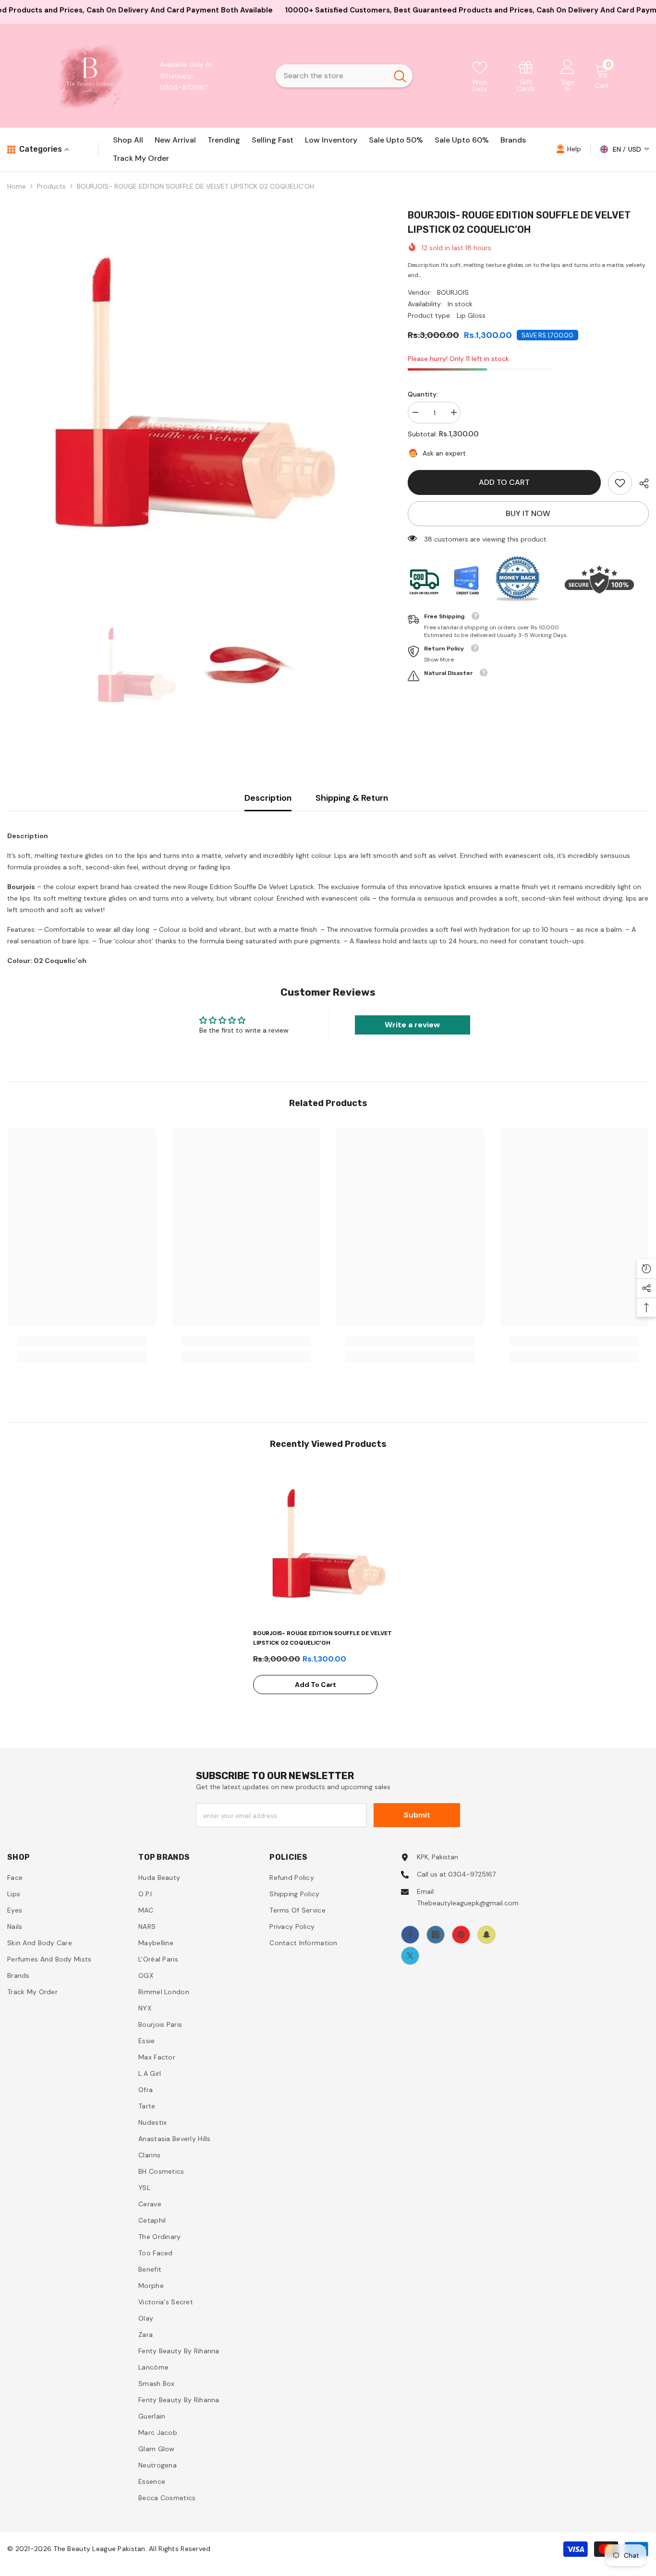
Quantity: (423, 394)
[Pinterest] (461, 1935)
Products (51, 186)
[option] (193, 394)
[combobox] (331, 76)
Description (268, 798)
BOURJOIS (453, 292)
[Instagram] (436, 1935)
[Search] (344, 76)
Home (17, 186)
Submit (417, 1815)
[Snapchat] (486, 1935)
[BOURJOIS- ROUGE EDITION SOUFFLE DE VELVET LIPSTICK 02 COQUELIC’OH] (328, 1544)
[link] (526, 76)
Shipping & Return (352, 798)
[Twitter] (410, 1956)
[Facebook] (410, 1935)
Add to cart (502, 482)
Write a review (412, 1025)
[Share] (640, 483)
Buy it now (528, 513)
